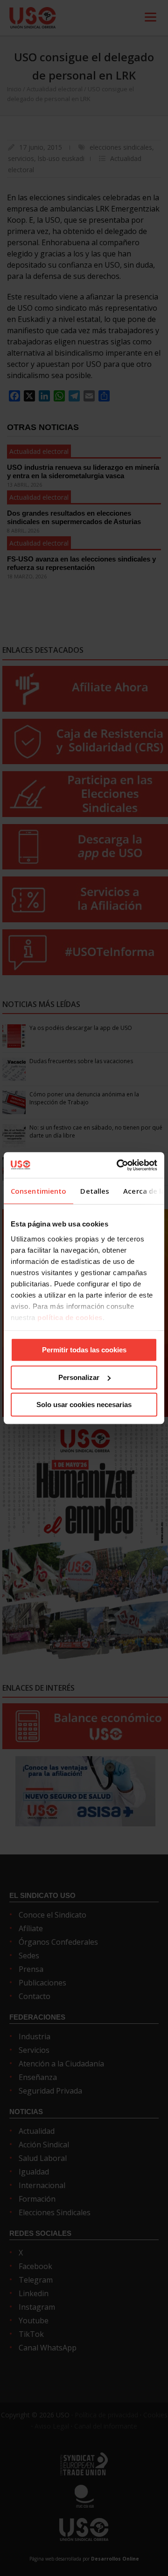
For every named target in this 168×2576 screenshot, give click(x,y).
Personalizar (79, 1377)
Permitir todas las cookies (84, 1350)
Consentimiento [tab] (38, 1191)
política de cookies (70, 1317)
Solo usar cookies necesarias (84, 1405)
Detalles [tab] (95, 1191)
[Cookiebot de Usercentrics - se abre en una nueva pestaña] (119, 1165)
